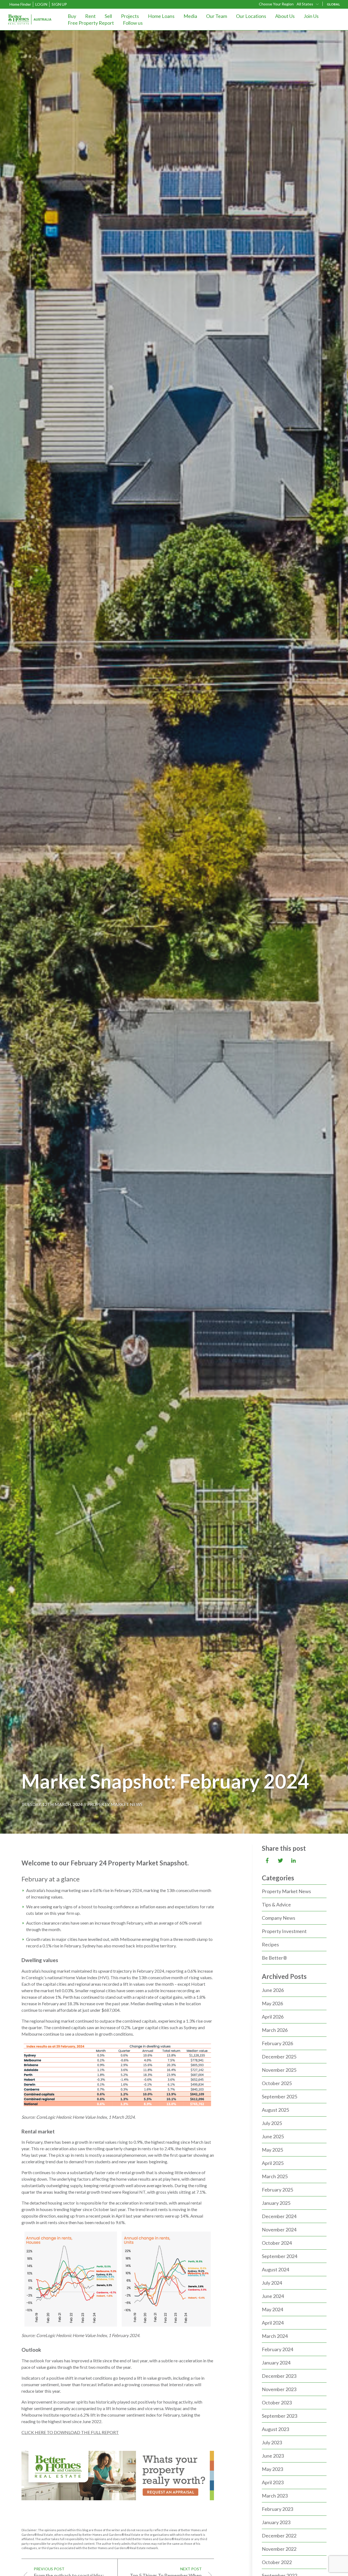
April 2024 (273, 2323)
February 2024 (277, 2349)
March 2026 (275, 2030)
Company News (279, 1918)
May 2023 (272, 2469)
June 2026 (273, 1990)
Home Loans (161, 16)
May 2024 (272, 2309)
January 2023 (276, 2522)
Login (41, 4)
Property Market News (115, 1804)
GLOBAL (333, 4)
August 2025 (275, 2110)
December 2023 (279, 2376)
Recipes (270, 1944)
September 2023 (279, 2416)
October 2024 (277, 2243)
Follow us (133, 23)
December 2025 (279, 2057)
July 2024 (272, 2283)
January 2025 (276, 2203)
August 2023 (275, 2429)
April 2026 (273, 2017)
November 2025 (279, 2070)
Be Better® (274, 1958)
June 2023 (273, 2456)
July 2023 (272, 2442)
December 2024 (279, 2216)
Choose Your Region (276, 4)
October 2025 (277, 2083)
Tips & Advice (276, 1905)
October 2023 (277, 2402)
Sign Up (59, 4)
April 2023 (273, 2482)
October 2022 (277, 2562)
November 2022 (279, 2549)
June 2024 (273, 2296)
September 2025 (279, 2096)
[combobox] (308, 4)
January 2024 (276, 2363)
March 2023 (275, 2496)
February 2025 (277, 2190)
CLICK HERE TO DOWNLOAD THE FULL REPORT (70, 2432)
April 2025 (273, 2163)
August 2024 (275, 2269)
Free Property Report (91, 23)
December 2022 (279, 2536)
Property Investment (284, 1931)
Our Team (217, 16)
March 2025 (275, 2176)
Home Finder (20, 4)
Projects (130, 16)
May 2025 (272, 2150)
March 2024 (275, 2336)
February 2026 (277, 2043)
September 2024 (279, 2256)
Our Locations (251, 16)
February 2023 (277, 2509)
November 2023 (279, 2389)
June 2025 (273, 2136)
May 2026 (272, 2003)
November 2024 (279, 2230)
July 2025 (272, 2123)
